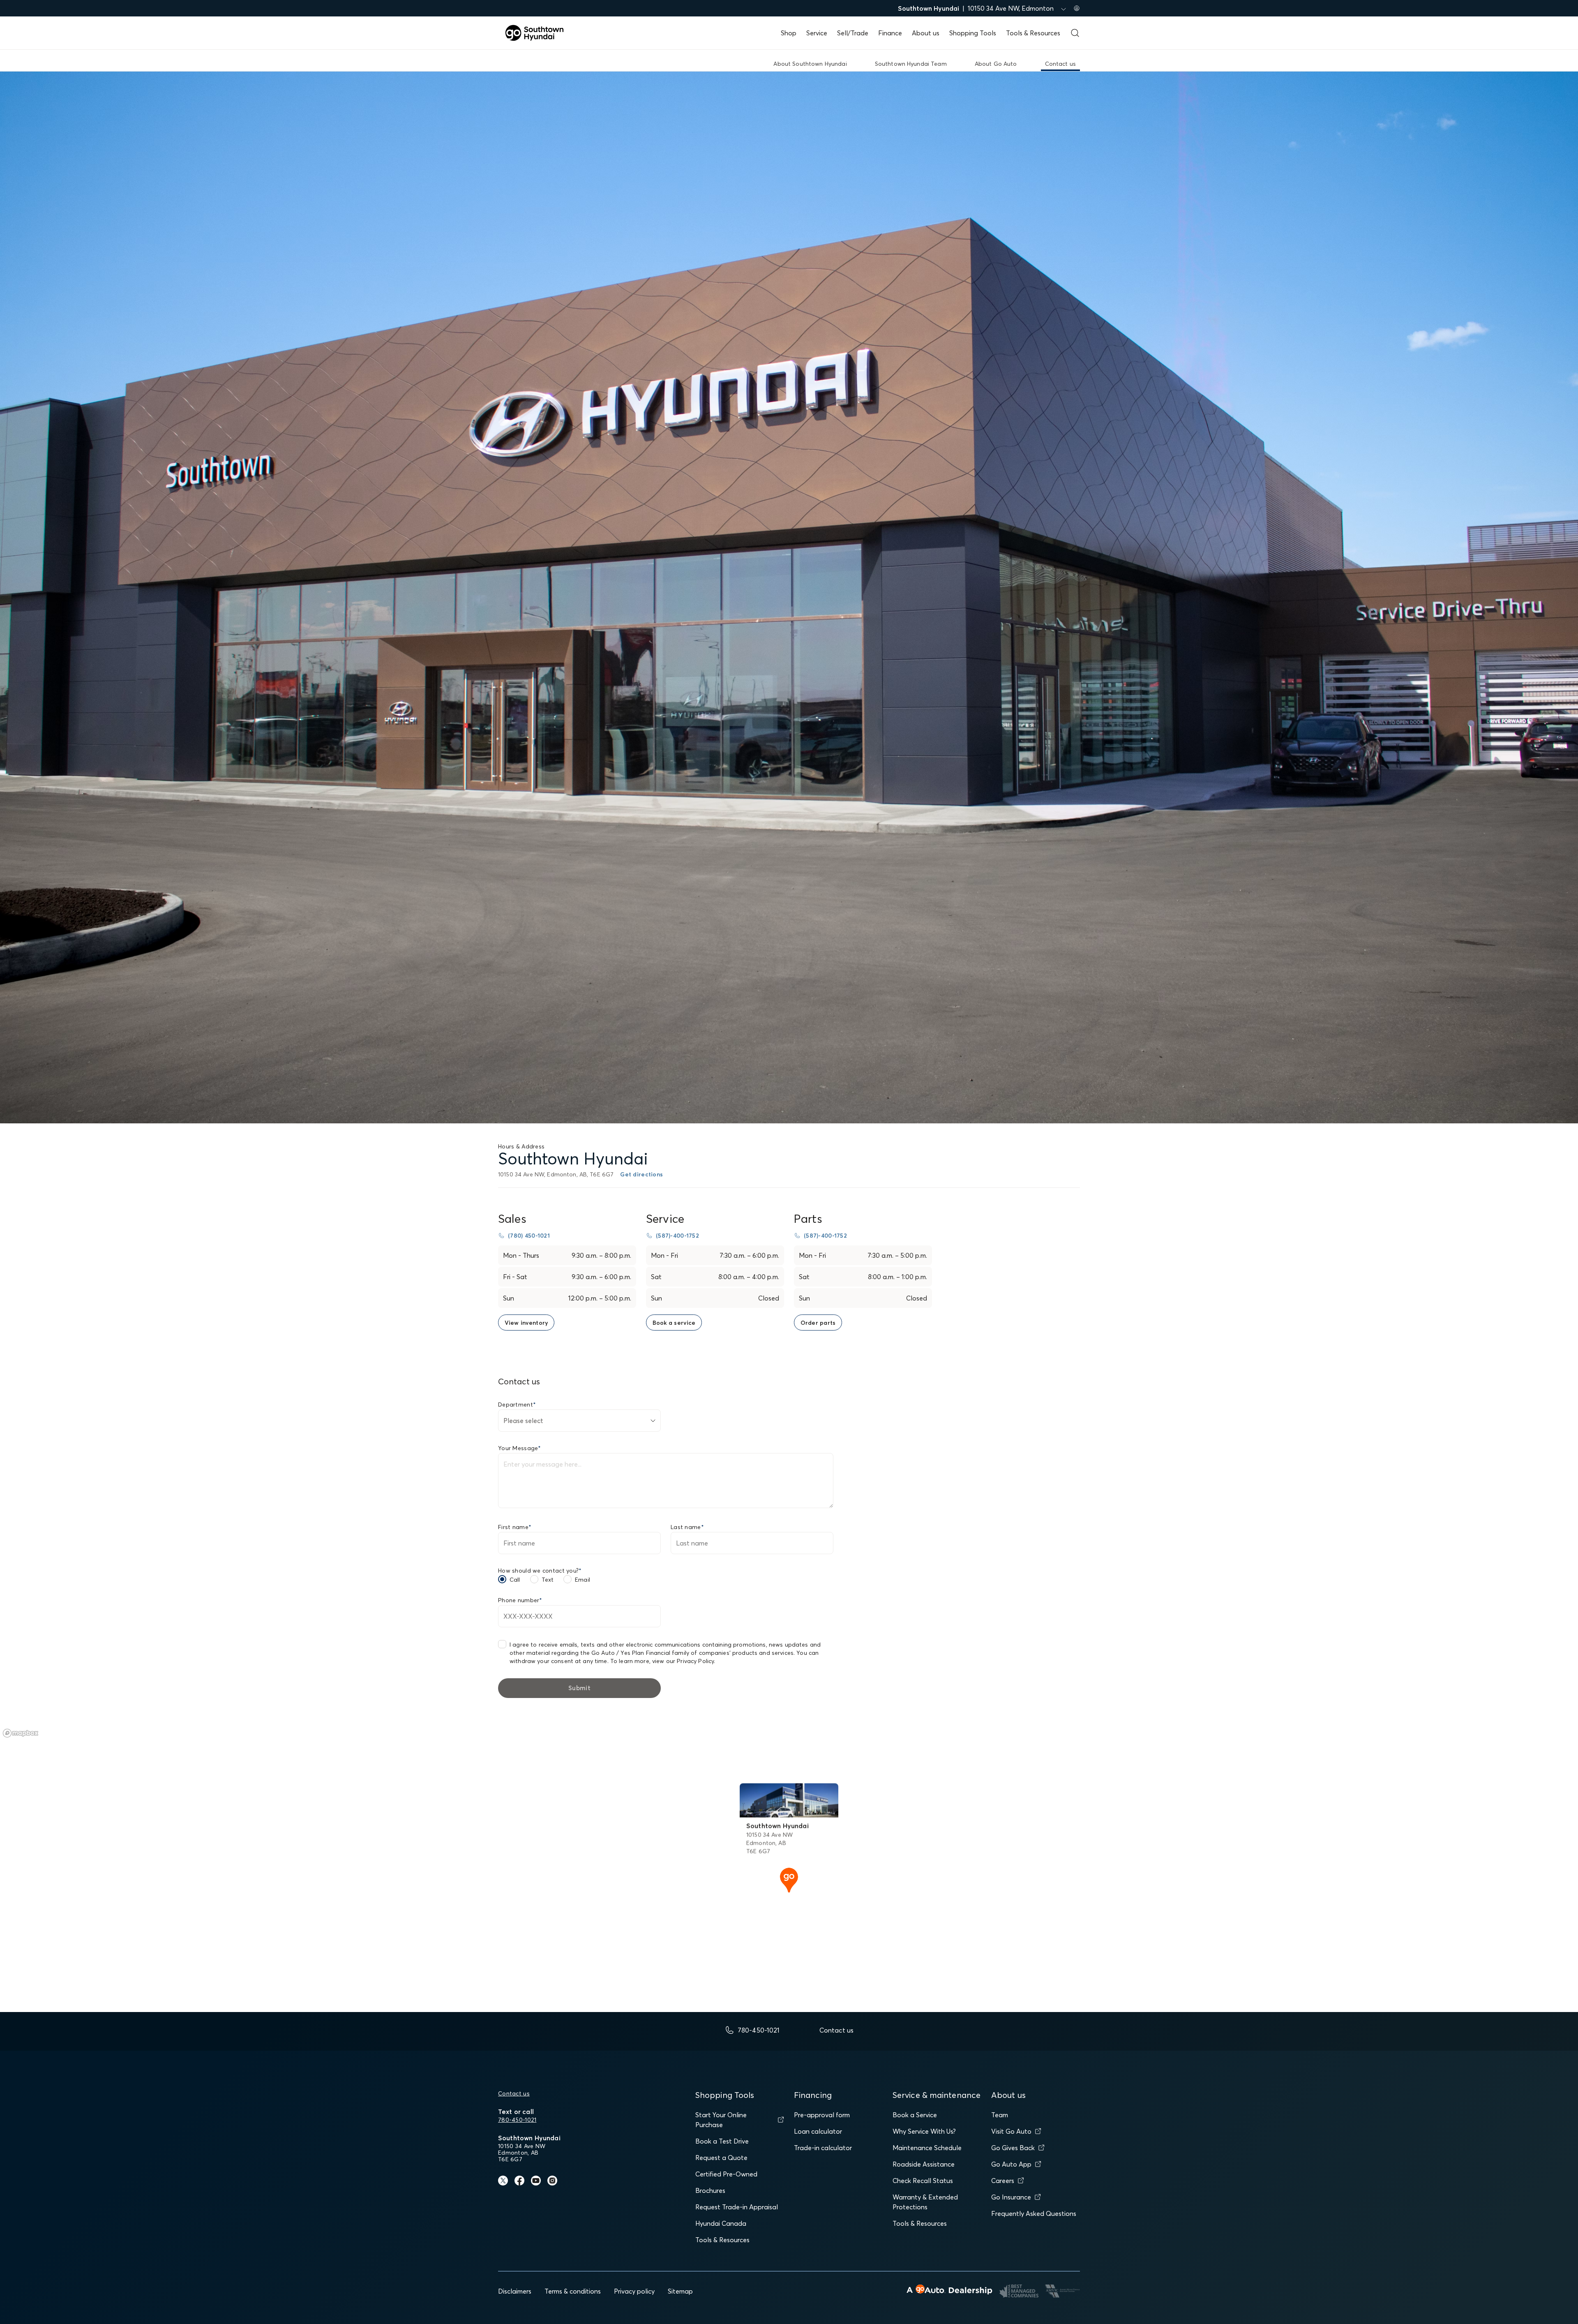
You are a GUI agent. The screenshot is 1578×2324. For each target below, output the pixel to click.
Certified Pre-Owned (726, 2174)
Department (517, 1405)
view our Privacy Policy (683, 1661)
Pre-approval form (822, 2115)
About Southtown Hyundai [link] (810, 64)
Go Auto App (1011, 2164)
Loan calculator (818, 2131)
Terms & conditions (573, 2291)
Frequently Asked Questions (1034, 2213)
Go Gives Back (1013, 2148)
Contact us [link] (1060, 64)
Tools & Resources (1033, 33)
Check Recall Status (923, 2181)
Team (1000, 2115)
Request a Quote (721, 2158)
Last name (687, 1527)
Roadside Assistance (924, 2164)
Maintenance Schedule (927, 2148)
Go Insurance (1011, 2197)
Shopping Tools (973, 33)
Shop (789, 33)
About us (926, 33)
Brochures (710, 2190)
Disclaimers (515, 2291)
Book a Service (915, 2115)
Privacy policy (634, 2291)
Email (583, 1580)
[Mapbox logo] (21, 1733)
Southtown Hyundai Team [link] (911, 64)
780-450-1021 (517, 2120)
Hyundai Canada (721, 2223)
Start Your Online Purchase (721, 2120)
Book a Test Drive (722, 2141)
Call (515, 1580)
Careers (1003, 2181)
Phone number (520, 1600)
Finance (890, 33)
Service (817, 33)
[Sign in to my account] (1077, 8)
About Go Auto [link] (996, 64)
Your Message (520, 1448)
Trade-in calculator (823, 2148)
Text (548, 1580)
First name (515, 1527)
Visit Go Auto (1011, 2131)
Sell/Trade (853, 33)
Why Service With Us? (924, 2131)
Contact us (514, 2093)
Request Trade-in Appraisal (737, 2207)
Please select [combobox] (523, 1421)
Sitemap (680, 2291)
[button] (789, 1879)
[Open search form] (1075, 33)
